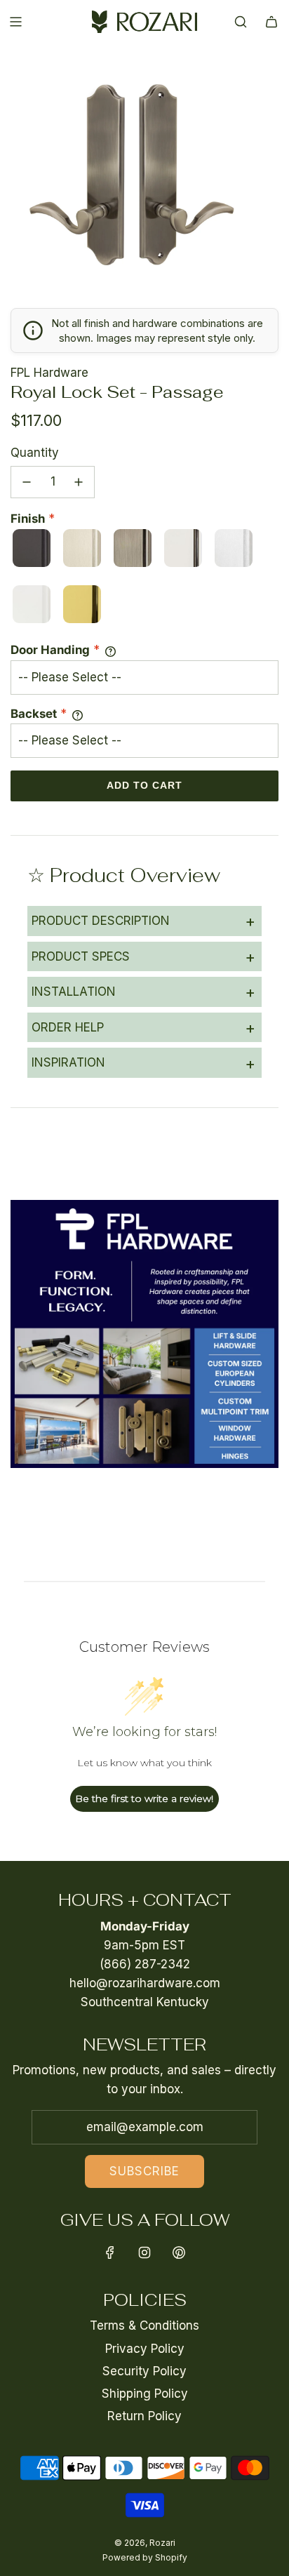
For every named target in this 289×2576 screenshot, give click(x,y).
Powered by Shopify (145, 2557)
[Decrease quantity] (27, 482)
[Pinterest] (179, 2253)
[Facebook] (110, 2253)
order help (143, 1027)
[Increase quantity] (79, 482)
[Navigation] (15, 22)
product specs (143, 956)
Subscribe (144, 2171)
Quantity (35, 453)
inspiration (143, 1063)
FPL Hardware (49, 373)
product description (143, 921)
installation (143, 992)
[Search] (241, 22)
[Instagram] (144, 2253)
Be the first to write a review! (144, 1798)
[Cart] (271, 22)
